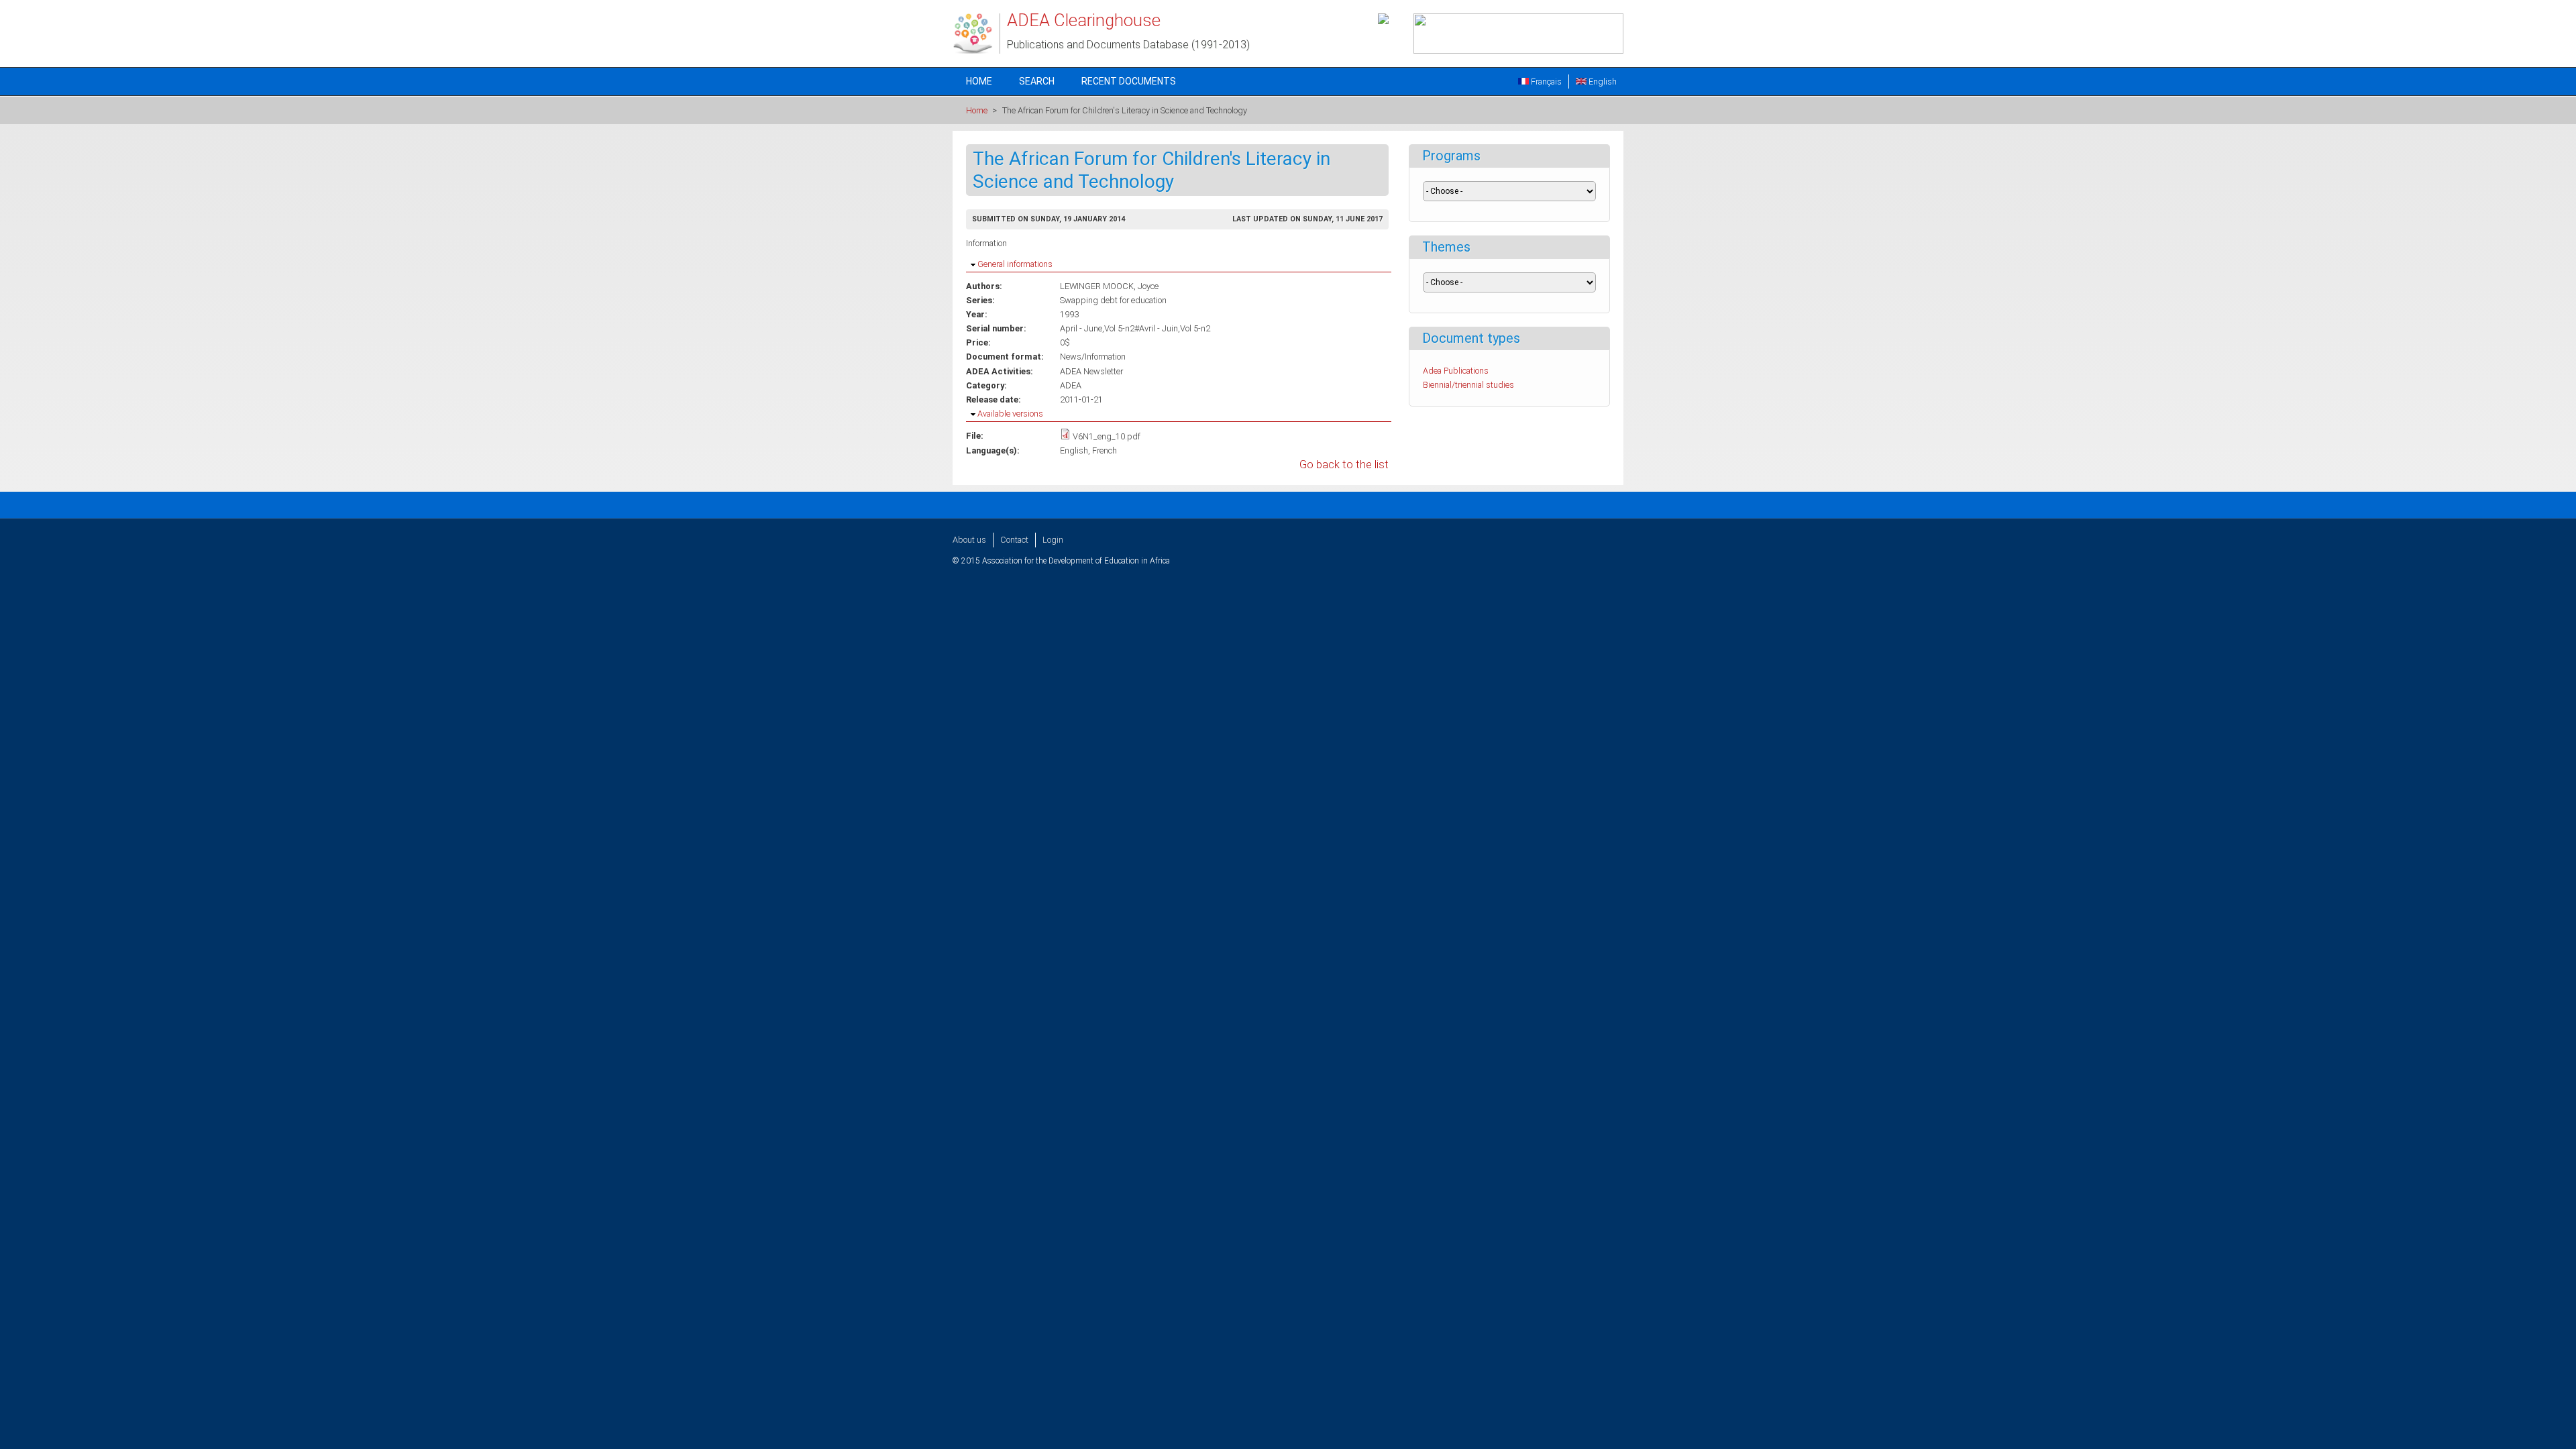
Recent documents (1129, 81)
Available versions (1010, 414)
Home (979, 81)
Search (1037, 81)
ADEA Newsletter (1091, 371)
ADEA (1071, 385)
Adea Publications (1456, 371)
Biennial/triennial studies (1468, 385)
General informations (1015, 264)
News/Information (1093, 357)
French (1105, 450)
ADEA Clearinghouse (1084, 20)
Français (1545, 82)
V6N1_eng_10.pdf (1107, 436)
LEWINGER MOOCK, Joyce (1109, 286)
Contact (1014, 540)
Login (1053, 540)
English (1602, 82)
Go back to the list (1344, 465)
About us (969, 540)
